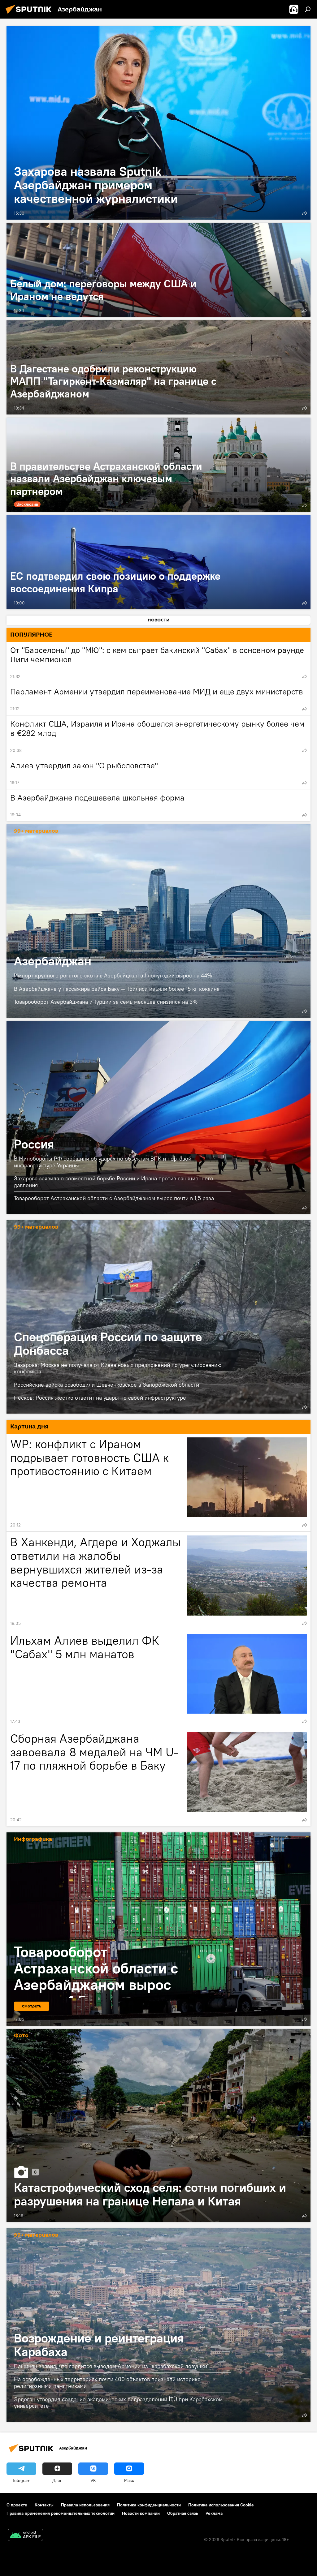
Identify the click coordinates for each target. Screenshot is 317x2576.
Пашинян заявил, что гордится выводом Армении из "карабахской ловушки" (112, 2366)
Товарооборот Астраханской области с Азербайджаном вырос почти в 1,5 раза (114, 1198)
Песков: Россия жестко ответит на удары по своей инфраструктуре (100, 1398)
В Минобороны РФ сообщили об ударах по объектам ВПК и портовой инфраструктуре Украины (103, 1162)
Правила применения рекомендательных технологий (61, 2513)
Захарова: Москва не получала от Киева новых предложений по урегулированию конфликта (118, 1368)
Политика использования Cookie (221, 2505)
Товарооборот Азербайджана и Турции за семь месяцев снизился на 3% (106, 1002)
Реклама (214, 2513)
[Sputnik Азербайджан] (30, 15)
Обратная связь (183, 2513)
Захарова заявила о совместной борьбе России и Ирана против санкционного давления (114, 1182)
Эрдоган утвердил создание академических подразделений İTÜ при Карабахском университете (118, 2402)
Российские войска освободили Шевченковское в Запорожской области (106, 1385)
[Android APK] (25, 2536)
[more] (305, 213)
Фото (21, 2036)
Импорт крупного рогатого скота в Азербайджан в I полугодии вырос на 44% (113, 975)
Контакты (44, 2505)
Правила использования (85, 2505)
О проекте (17, 2505)
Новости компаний (141, 2513)
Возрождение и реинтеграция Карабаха (158, 2325)
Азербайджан (158, 921)
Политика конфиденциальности (149, 2505)
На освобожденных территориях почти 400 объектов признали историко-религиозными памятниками (108, 2383)
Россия (158, 1117)
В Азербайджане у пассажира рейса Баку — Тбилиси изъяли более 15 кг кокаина (117, 989)
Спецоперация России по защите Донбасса (158, 1317)
